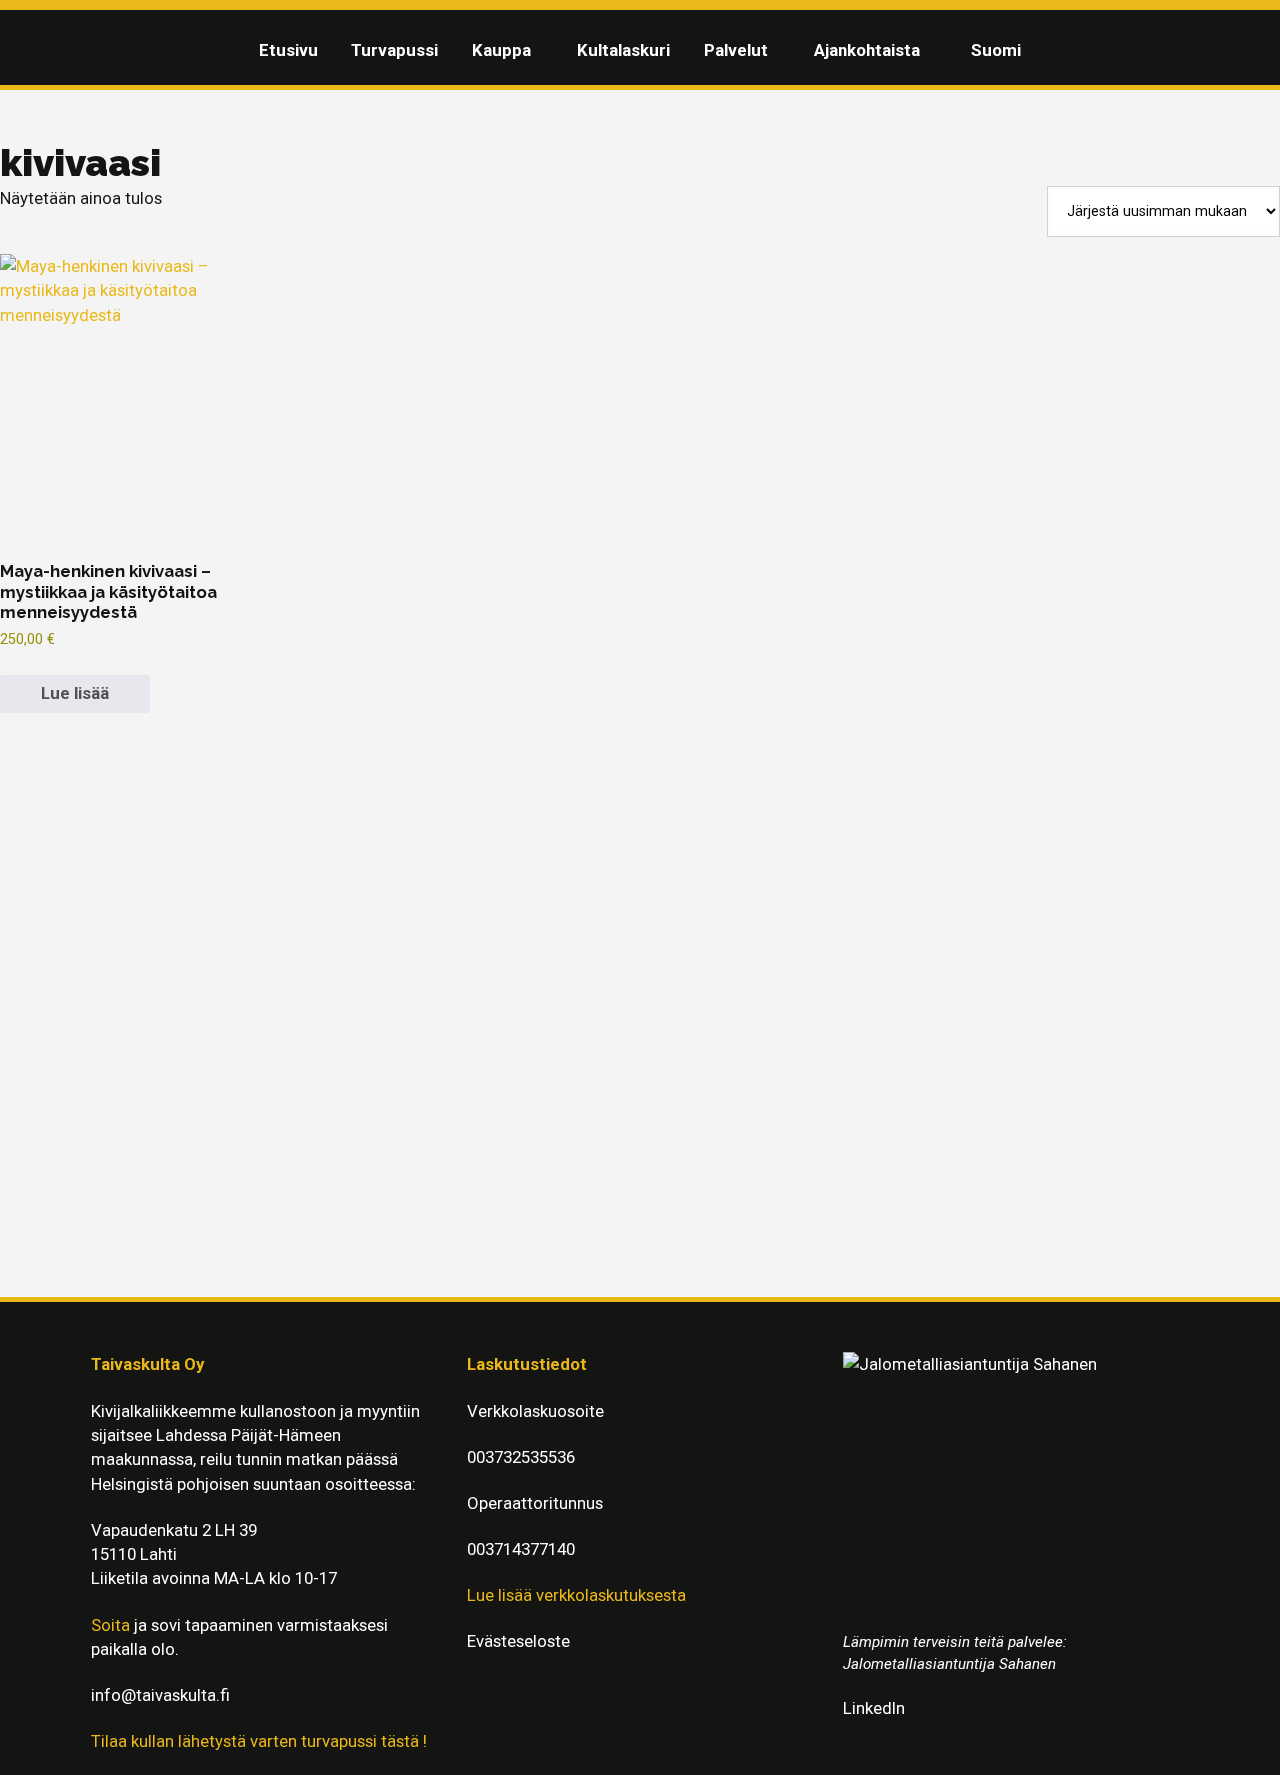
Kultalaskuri (623, 50)
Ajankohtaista (867, 50)
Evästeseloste (518, 1641)
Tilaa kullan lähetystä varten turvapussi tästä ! (259, 1741)
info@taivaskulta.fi (160, 1695)
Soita (110, 1625)
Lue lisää (75, 693)
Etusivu (288, 50)
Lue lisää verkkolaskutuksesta (576, 1595)
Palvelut (736, 50)
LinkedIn (874, 1708)
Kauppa (501, 50)
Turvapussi (394, 50)
